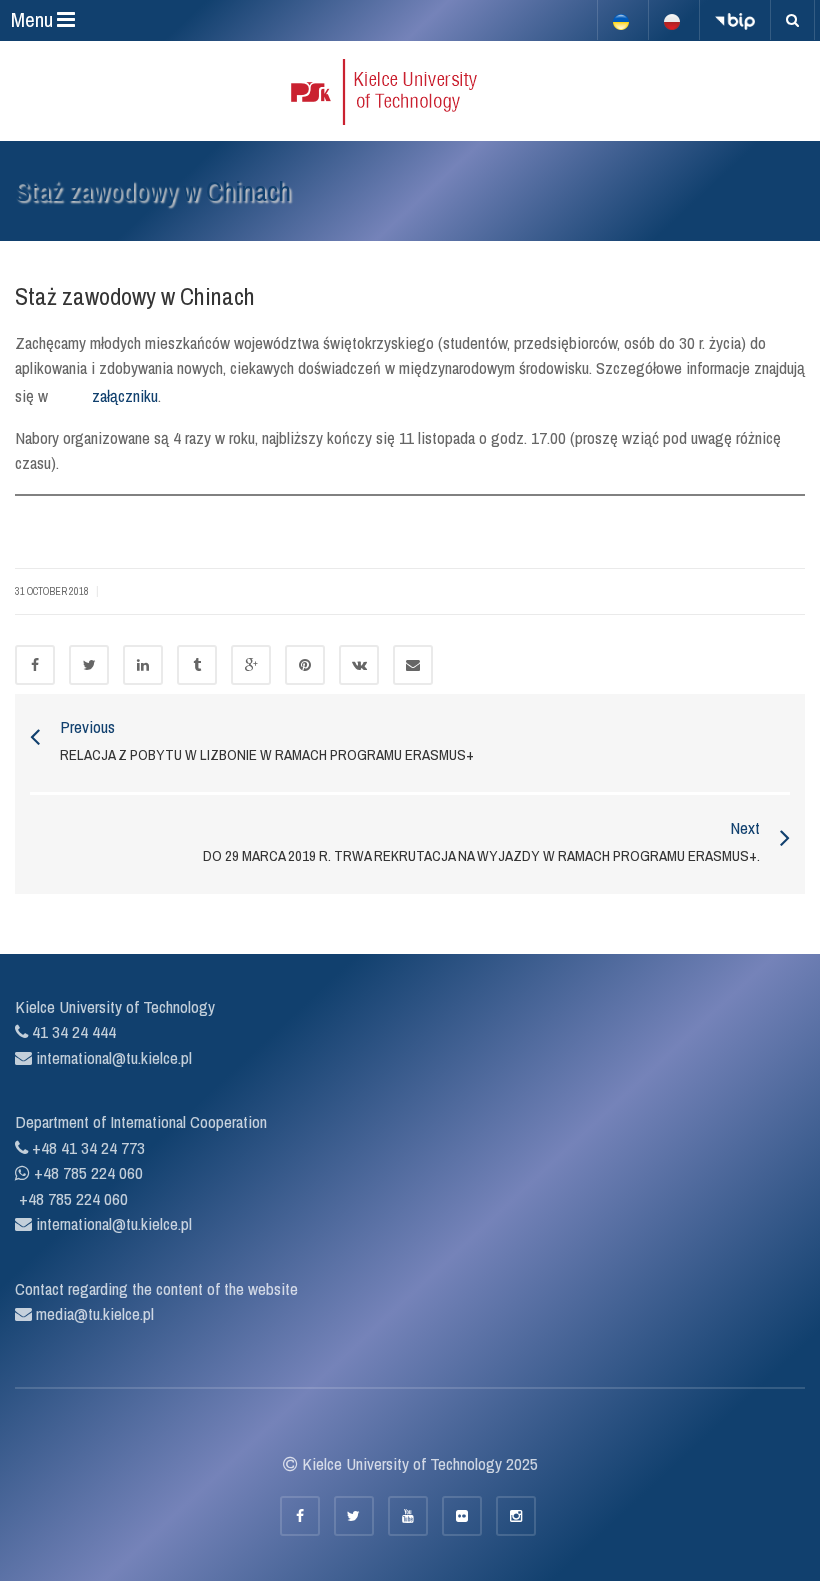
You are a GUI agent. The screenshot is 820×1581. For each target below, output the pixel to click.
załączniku (125, 395)
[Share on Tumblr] (197, 665)
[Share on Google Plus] (251, 665)
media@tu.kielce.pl (93, 1313)
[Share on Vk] (359, 665)
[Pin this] (305, 665)
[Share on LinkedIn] (143, 665)
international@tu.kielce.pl (112, 1057)
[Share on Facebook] (35, 665)
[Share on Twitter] (89, 665)
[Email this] (413, 665)
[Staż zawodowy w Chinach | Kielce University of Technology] (410, 91)
